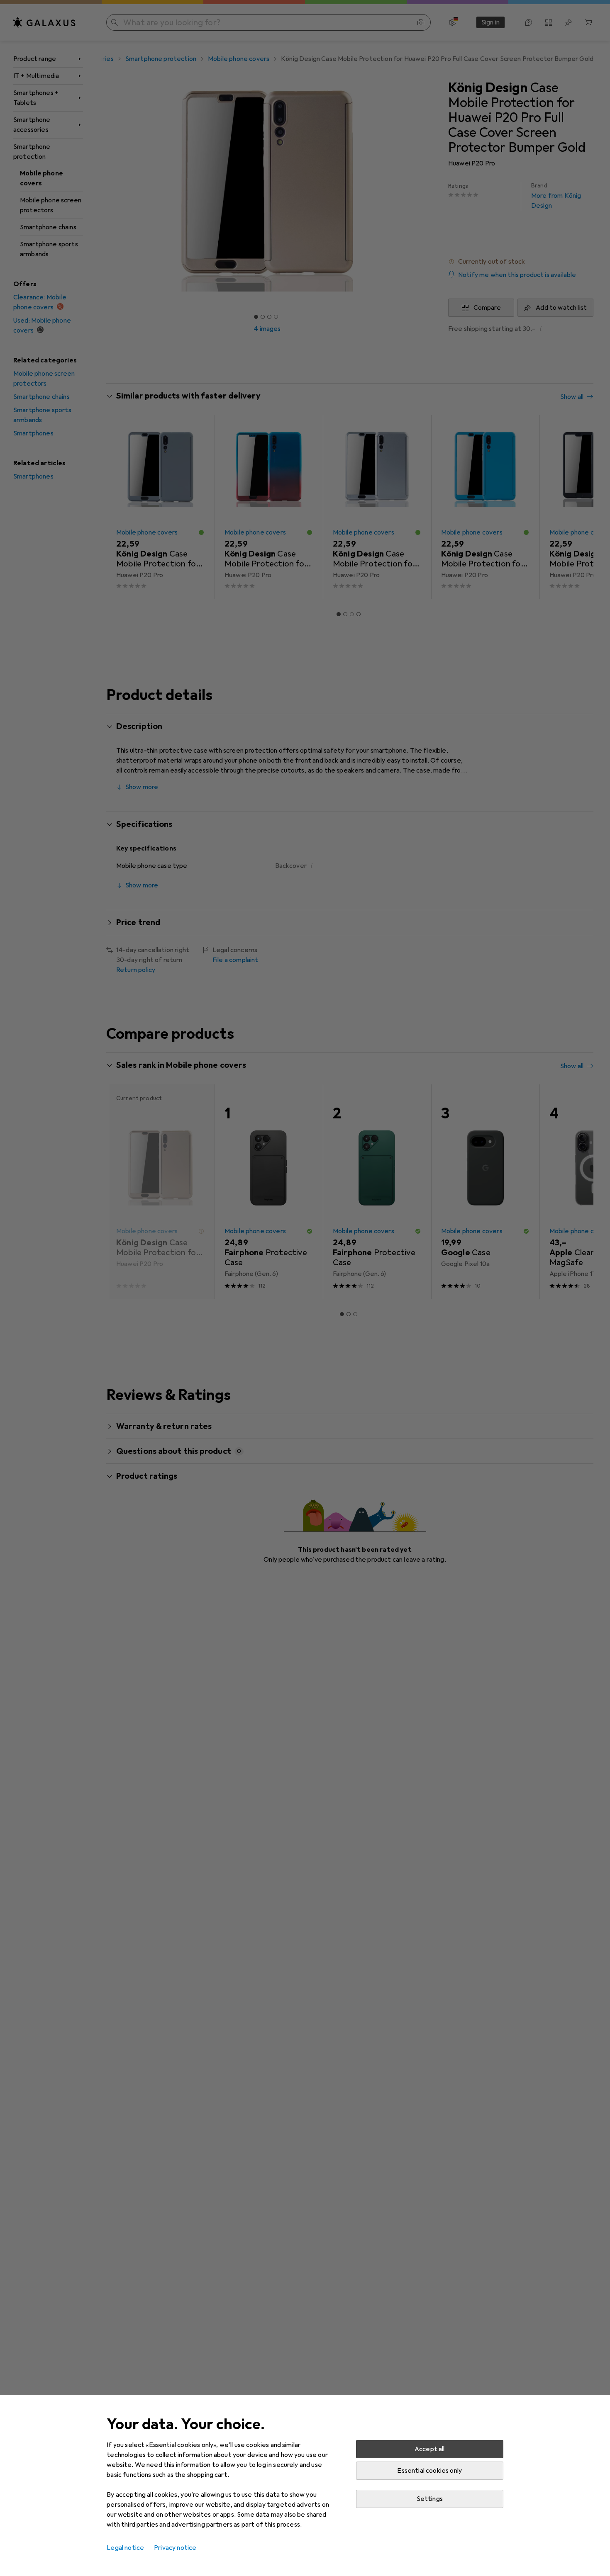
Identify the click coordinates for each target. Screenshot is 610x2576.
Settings (430, 2499)
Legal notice (125, 2548)
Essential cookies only (429, 2471)
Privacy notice (175, 2548)
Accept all (430, 2449)
